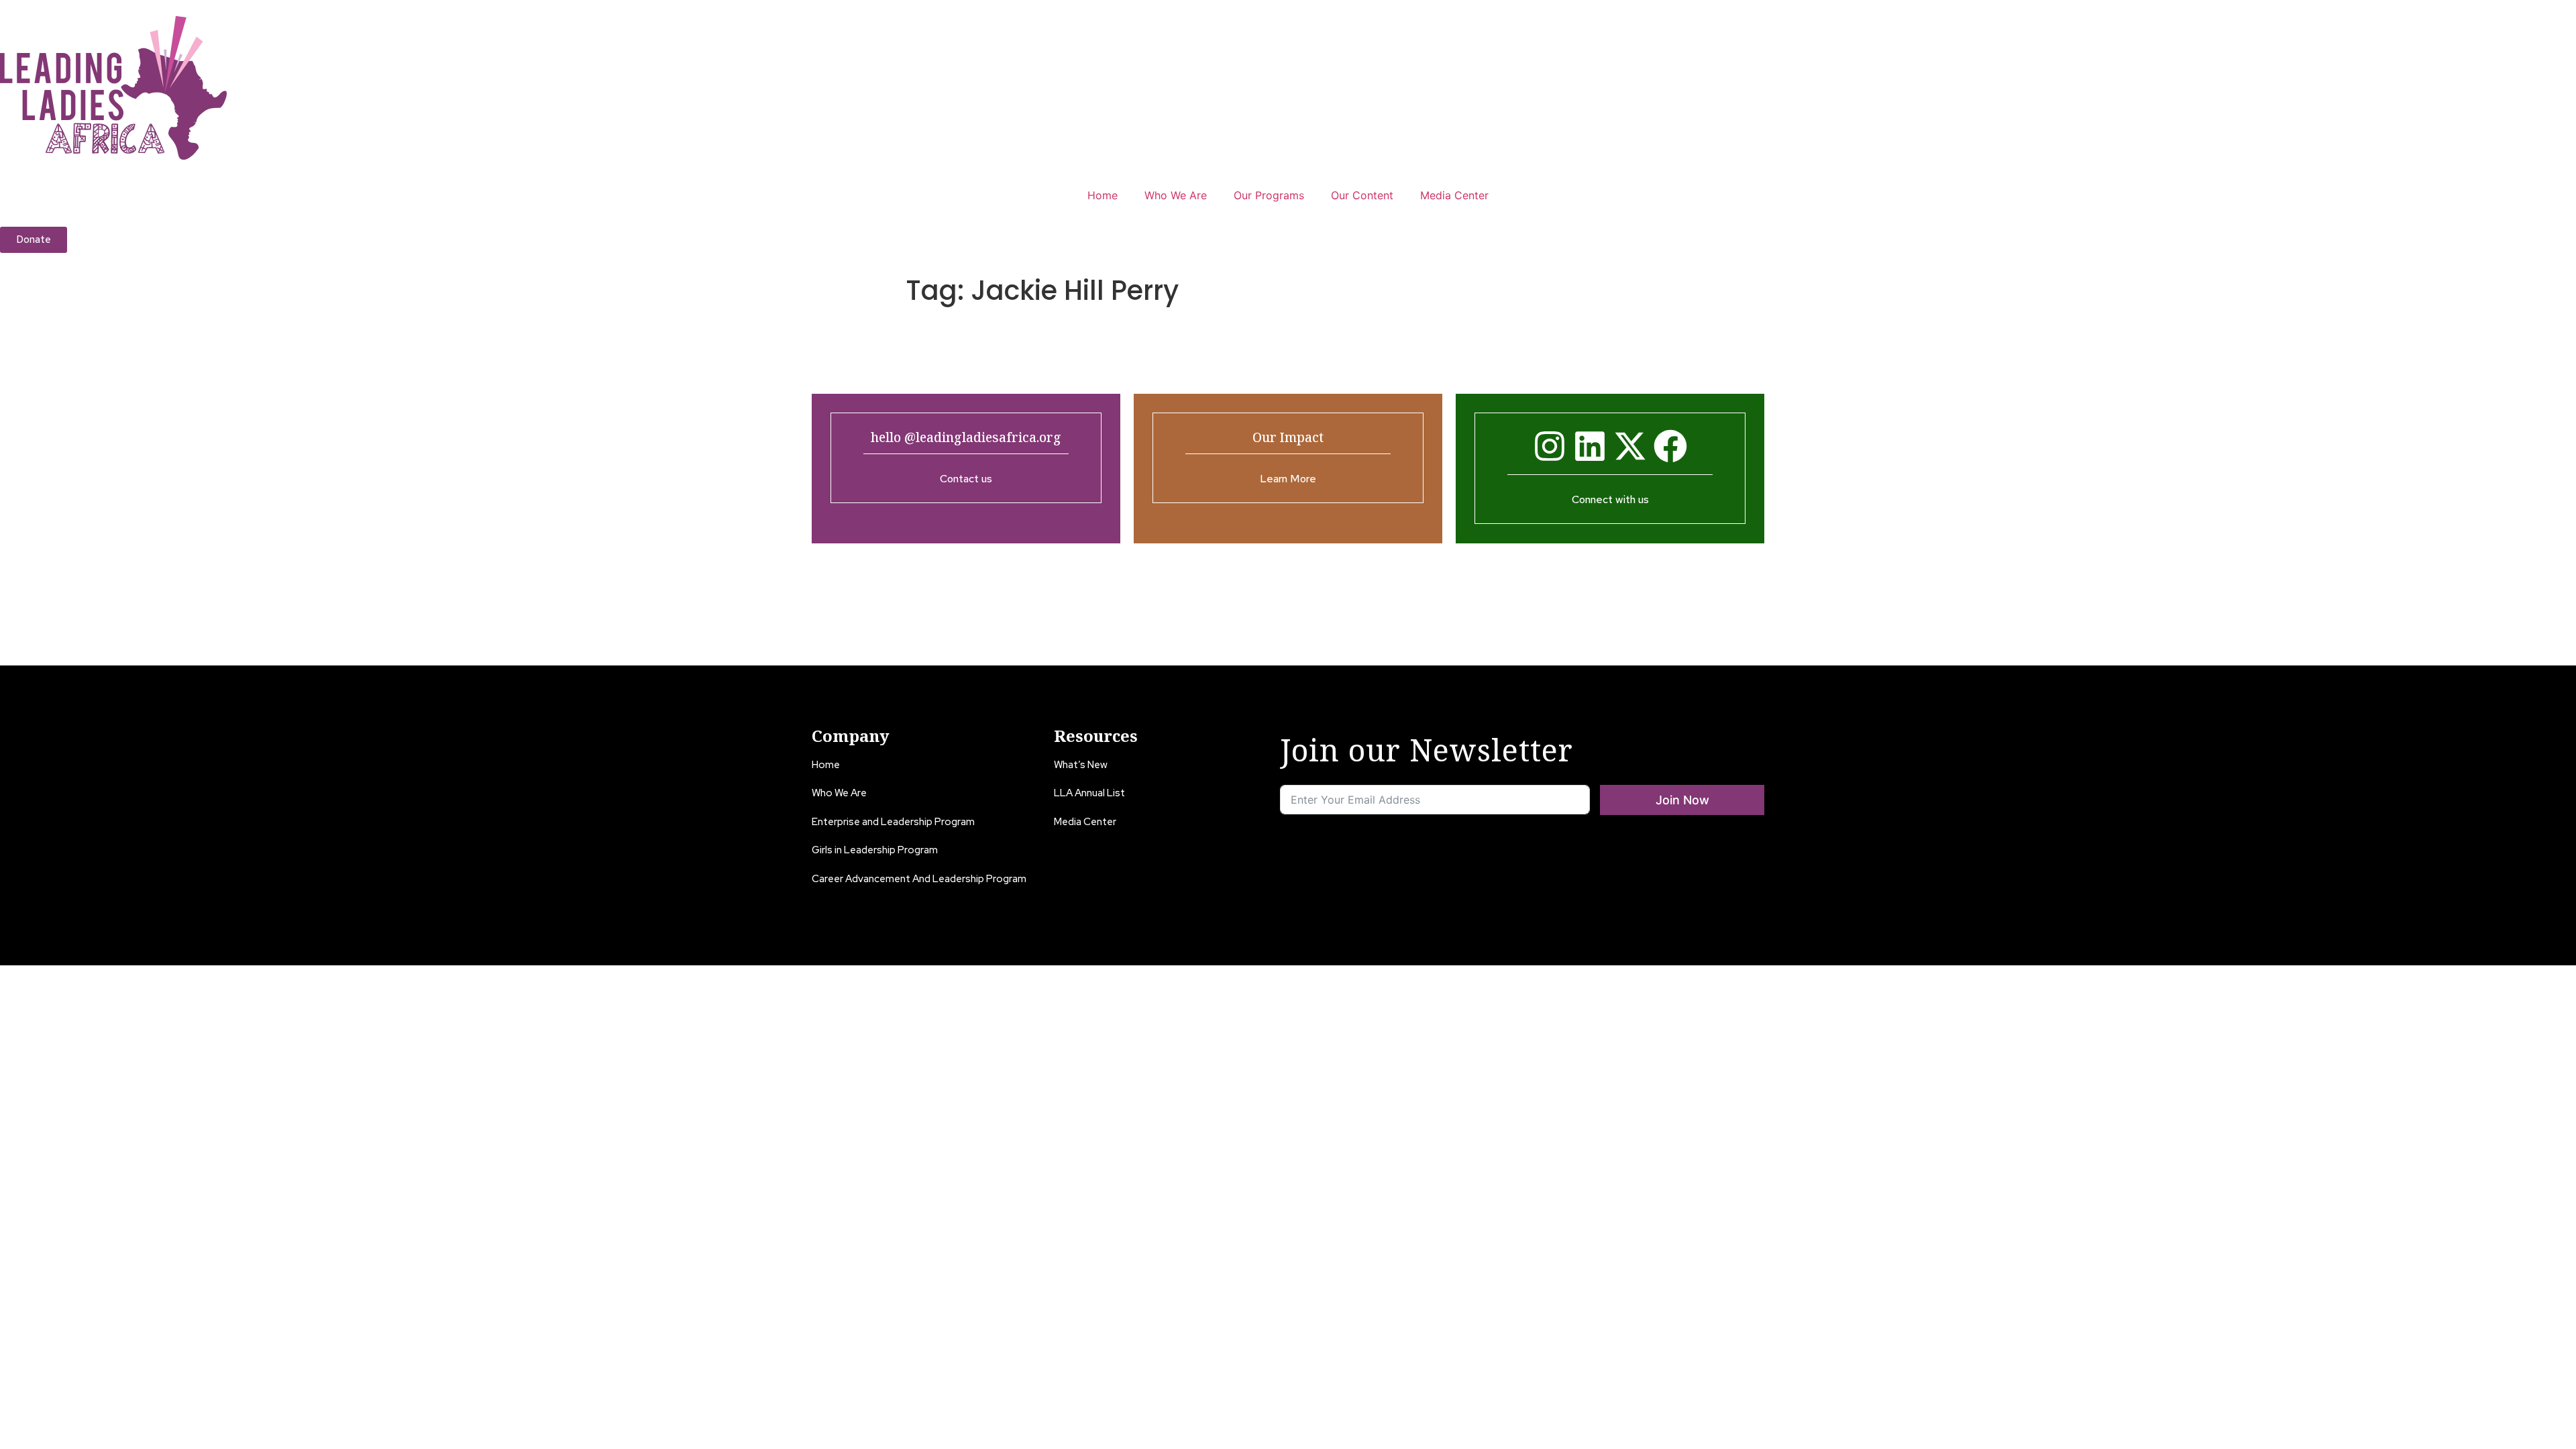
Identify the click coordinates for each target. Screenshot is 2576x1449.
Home (1103, 195)
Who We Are (1176, 195)
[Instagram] (1550, 446)
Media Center (1454, 195)
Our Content (1362, 195)
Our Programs (1269, 195)
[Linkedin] (1590, 446)
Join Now (1682, 800)
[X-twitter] (1630, 446)
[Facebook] (1670, 446)
